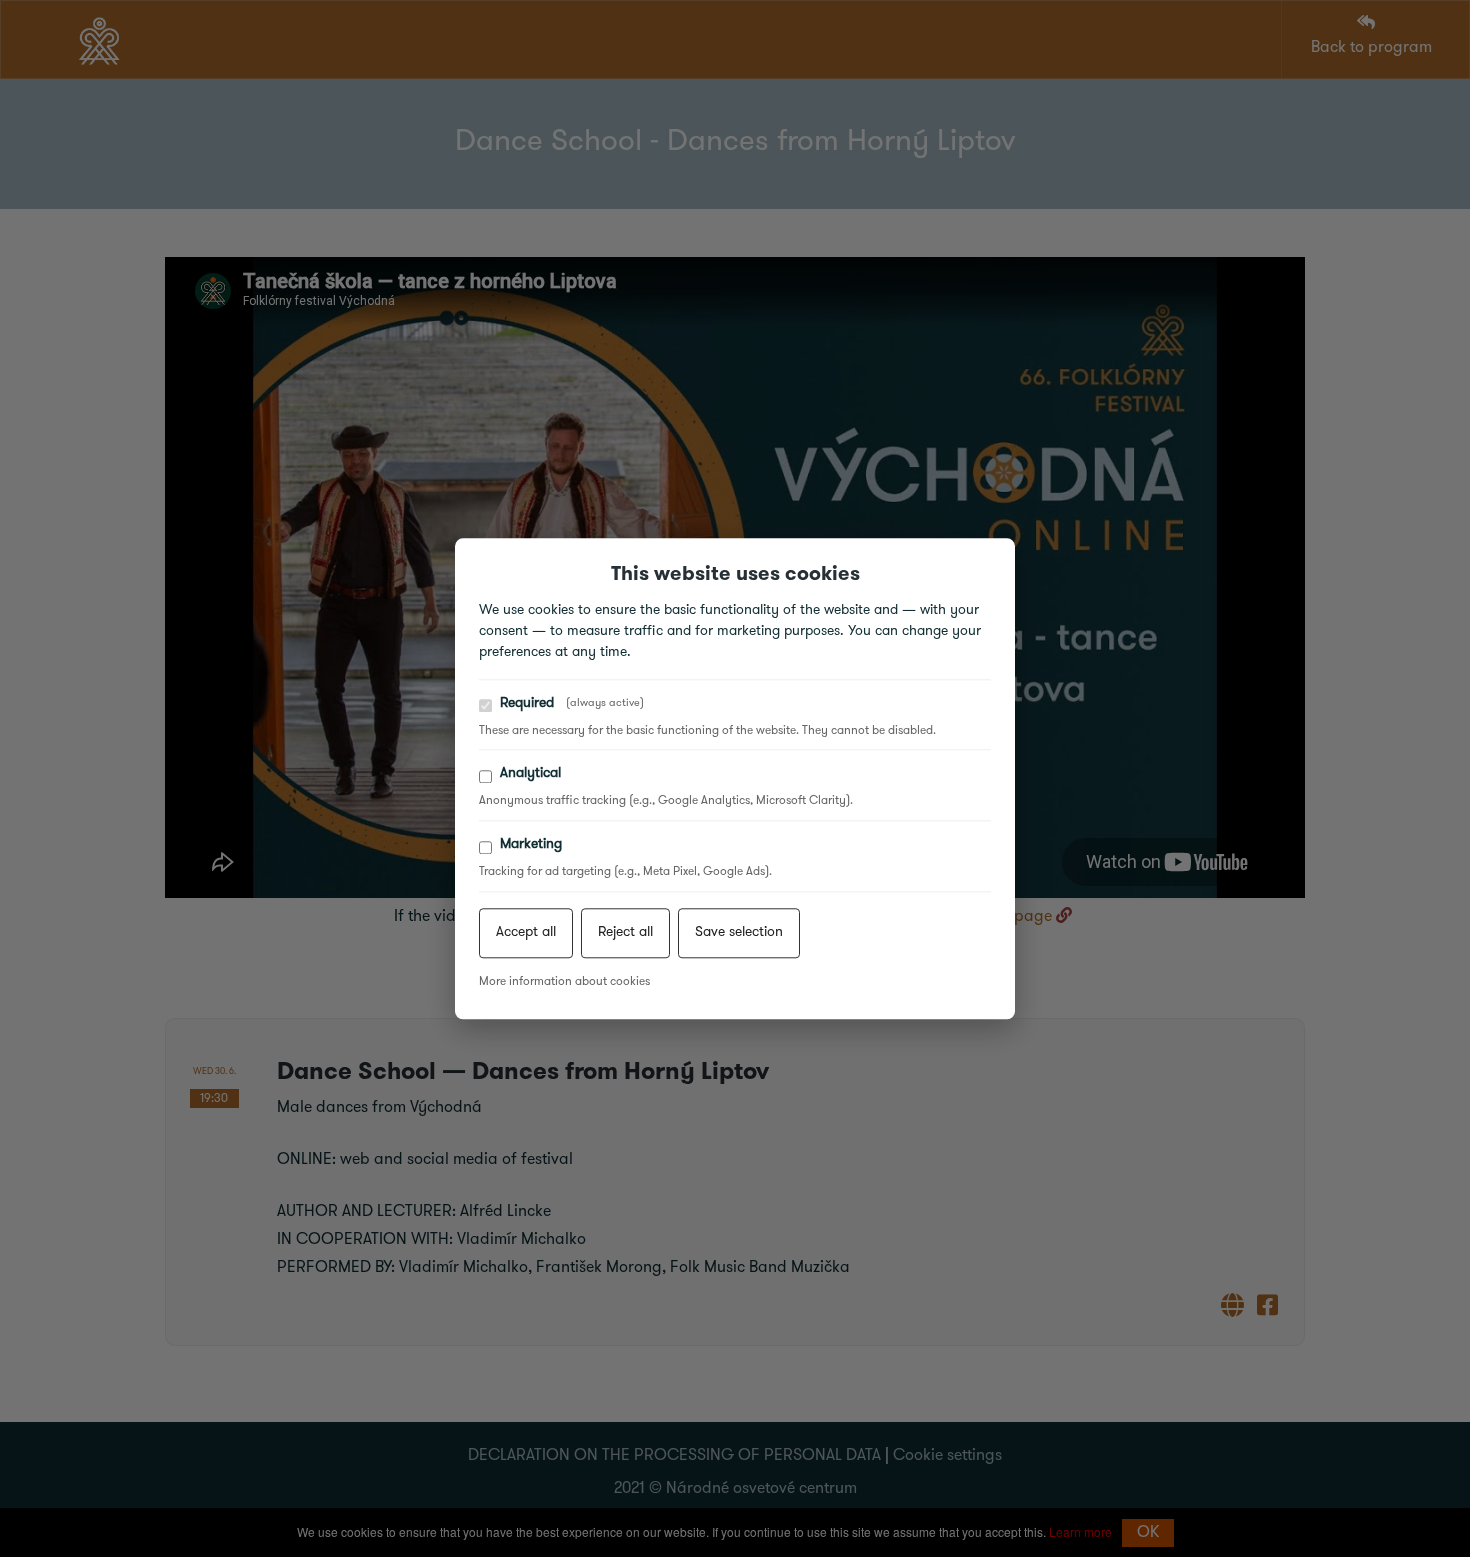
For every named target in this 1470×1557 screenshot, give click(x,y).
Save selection (739, 932)
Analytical (530, 774)
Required (572, 703)
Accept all (526, 932)
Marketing (531, 844)
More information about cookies (564, 982)
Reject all (625, 932)
